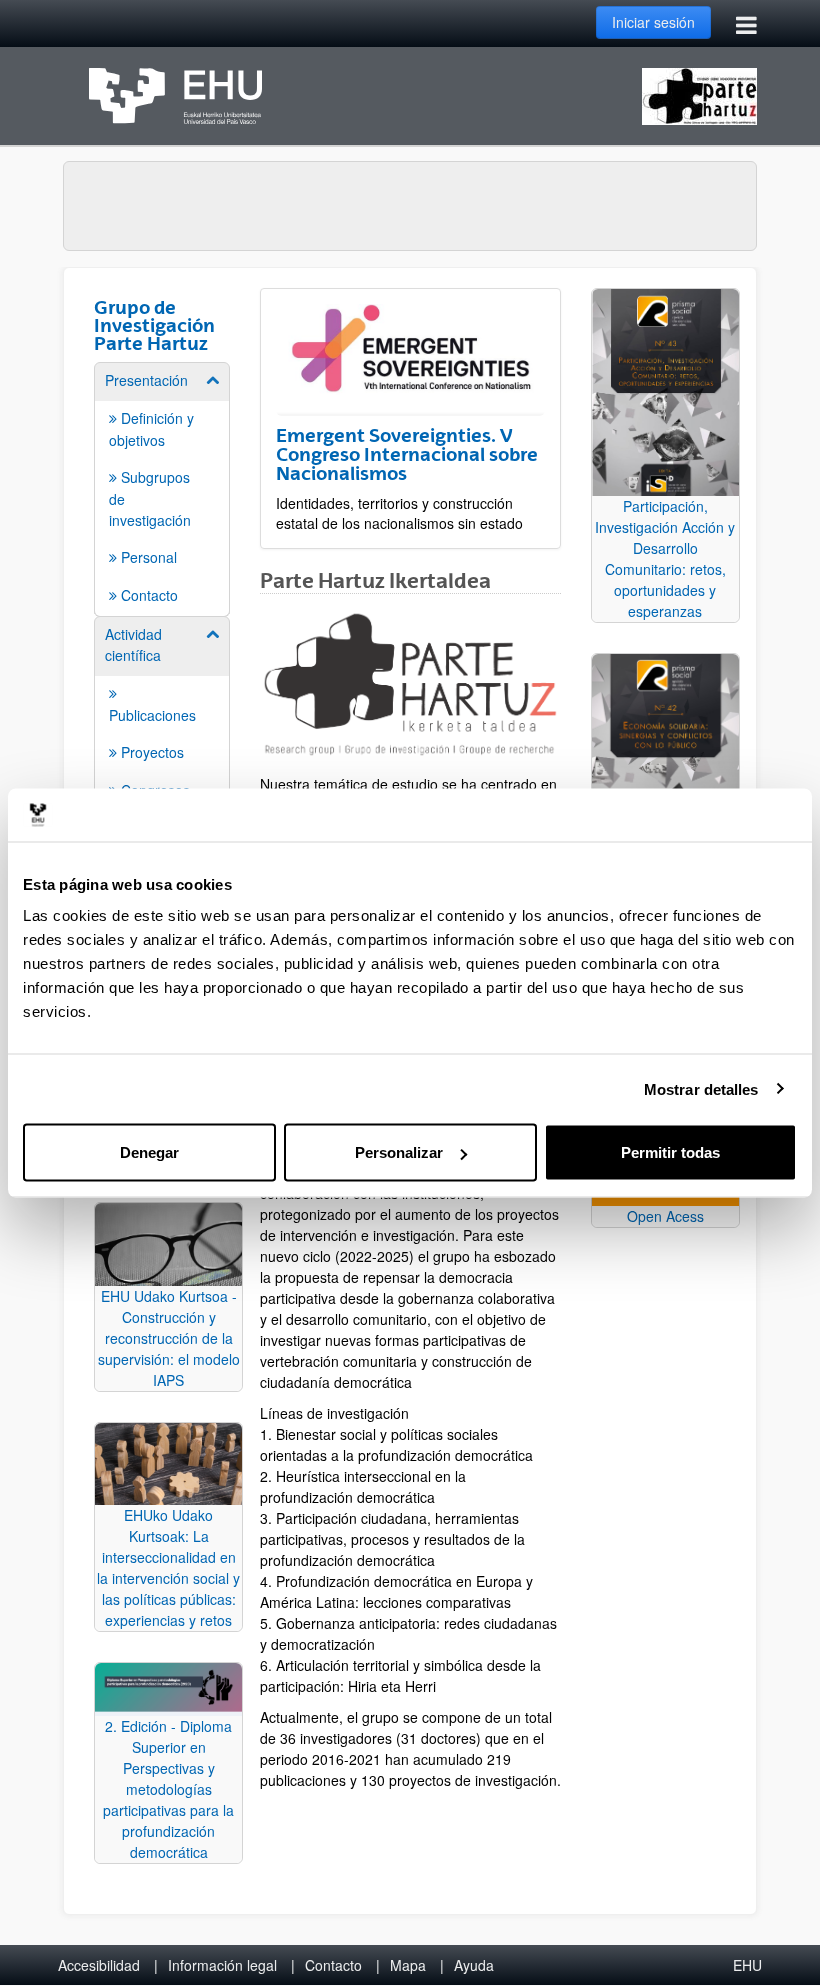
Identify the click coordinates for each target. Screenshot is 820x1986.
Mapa (408, 1965)
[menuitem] (162, 488)
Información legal (222, 1965)
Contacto (333, 1965)
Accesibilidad (99, 1965)
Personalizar (399, 1152)
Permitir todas (670, 1152)
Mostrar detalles (701, 1088)
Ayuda (474, 1965)
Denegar (149, 1152)
